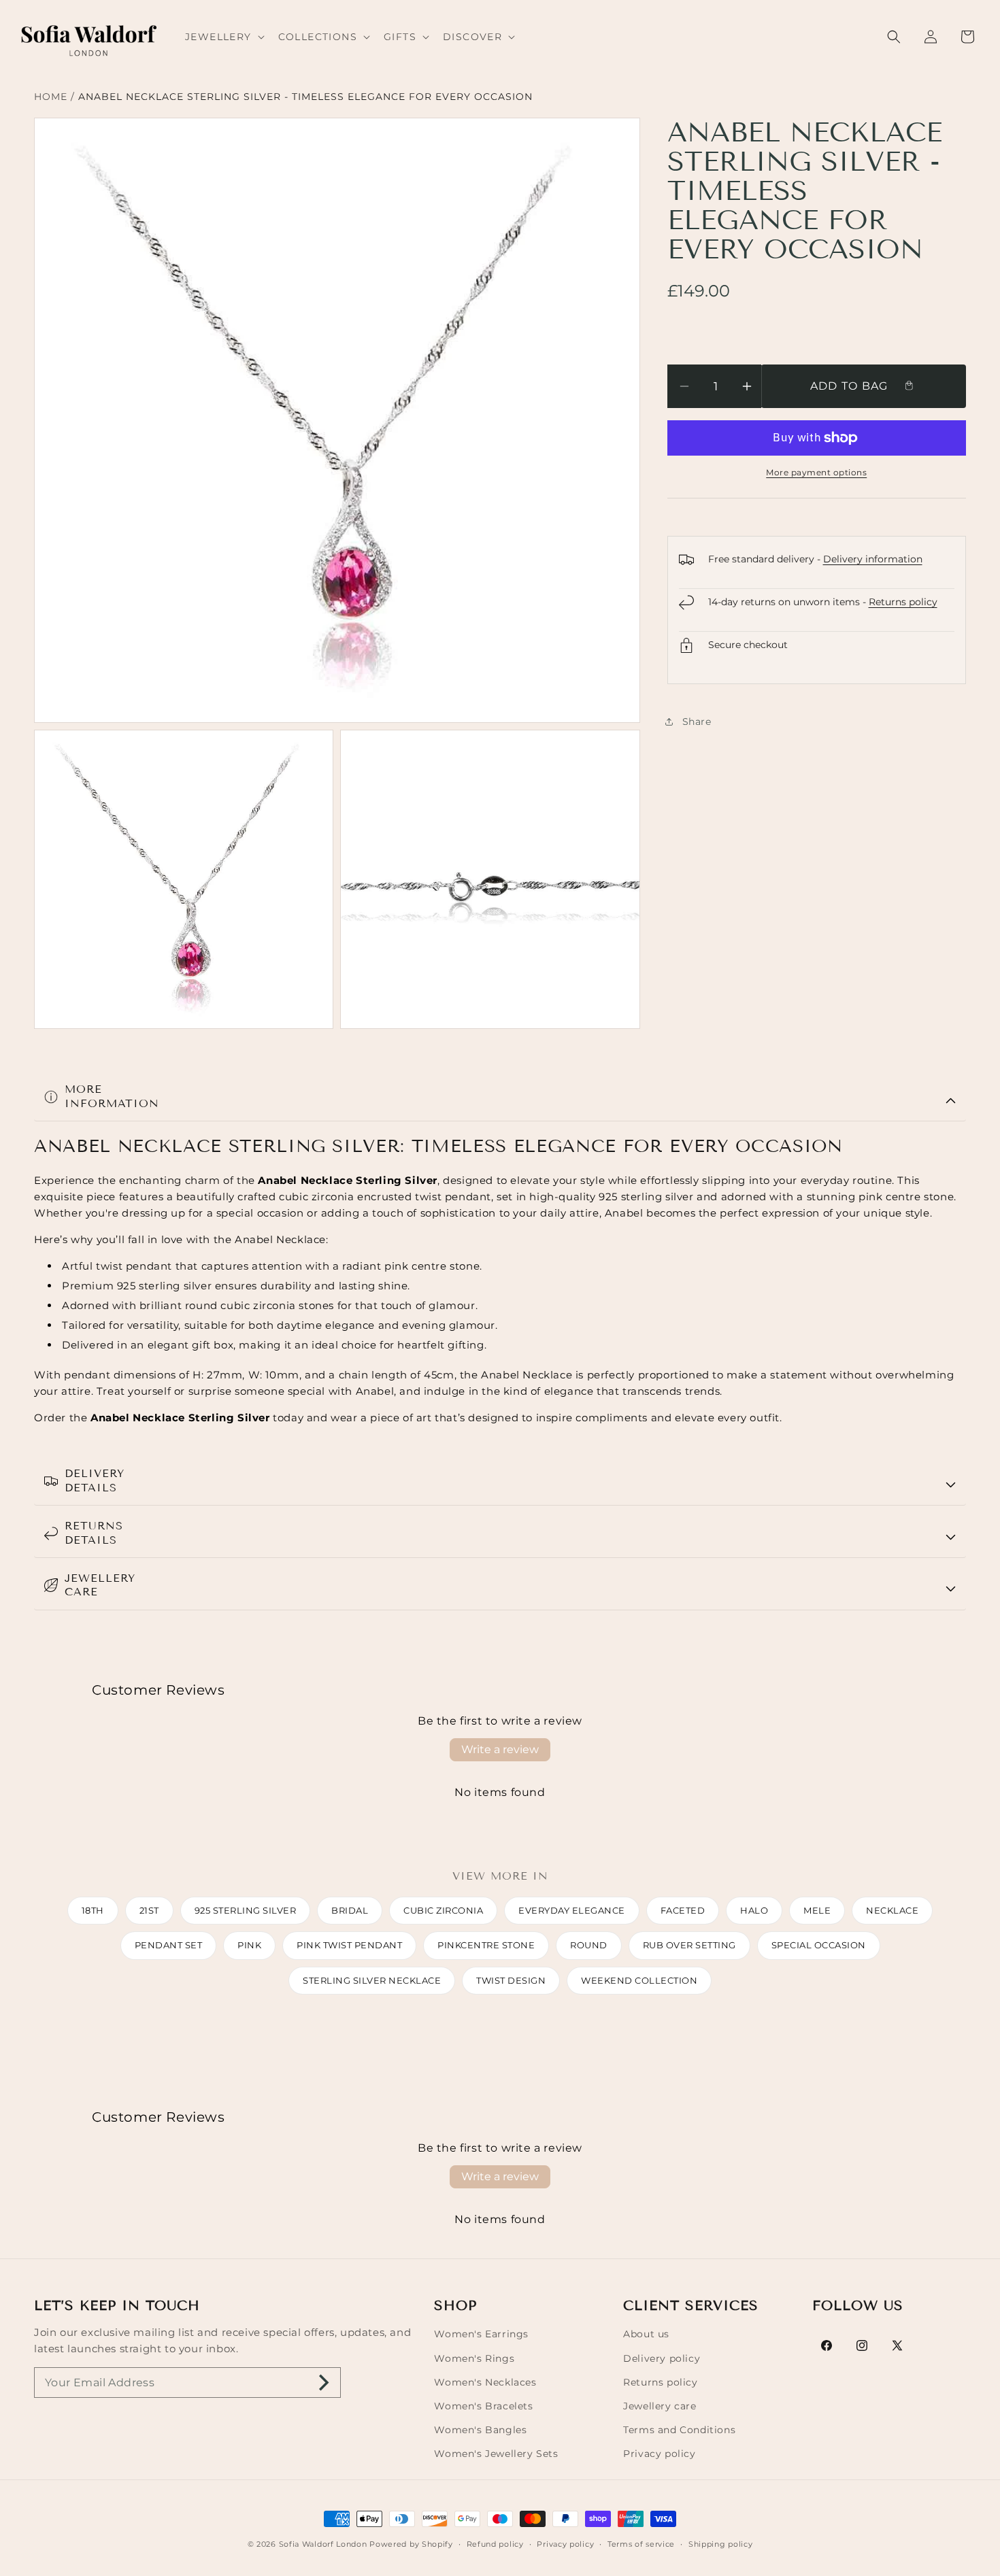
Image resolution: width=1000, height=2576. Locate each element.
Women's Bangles (480, 2430)
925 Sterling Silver (246, 1910)
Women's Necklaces (485, 2382)
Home (51, 97)
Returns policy (903, 602)
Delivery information (873, 559)
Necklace (892, 1910)
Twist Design (511, 1980)
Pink (249, 1945)
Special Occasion (819, 1945)
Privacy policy (659, 2454)
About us (646, 2334)
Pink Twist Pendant (349, 1945)
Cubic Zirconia (443, 1910)
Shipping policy (721, 2544)
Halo (754, 1910)
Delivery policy (662, 2358)
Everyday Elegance (572, 1910)
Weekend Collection (639, 1980)
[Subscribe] (324, 2383)
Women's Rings (474, 2358)
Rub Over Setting (689, 1945)
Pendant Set (169, 1945)
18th (93, 1910)
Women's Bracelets (483, 2406)
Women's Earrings (481, 2334)
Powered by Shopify (411, 2544)
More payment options (816, 472)
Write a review (500, 1749)
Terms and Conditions (679, 2430)
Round (589, 1945)
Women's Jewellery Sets (496, 2454)
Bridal (350, 1910)
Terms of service (641, 2544)
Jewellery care (660, 2406)
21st (149, 1910)
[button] (223, 37)
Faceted (683, 1910)
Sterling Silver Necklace (372, 1980)
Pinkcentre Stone (486, 1945)
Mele (817, 1910)
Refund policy (495, 2544)
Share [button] (697, 722)
